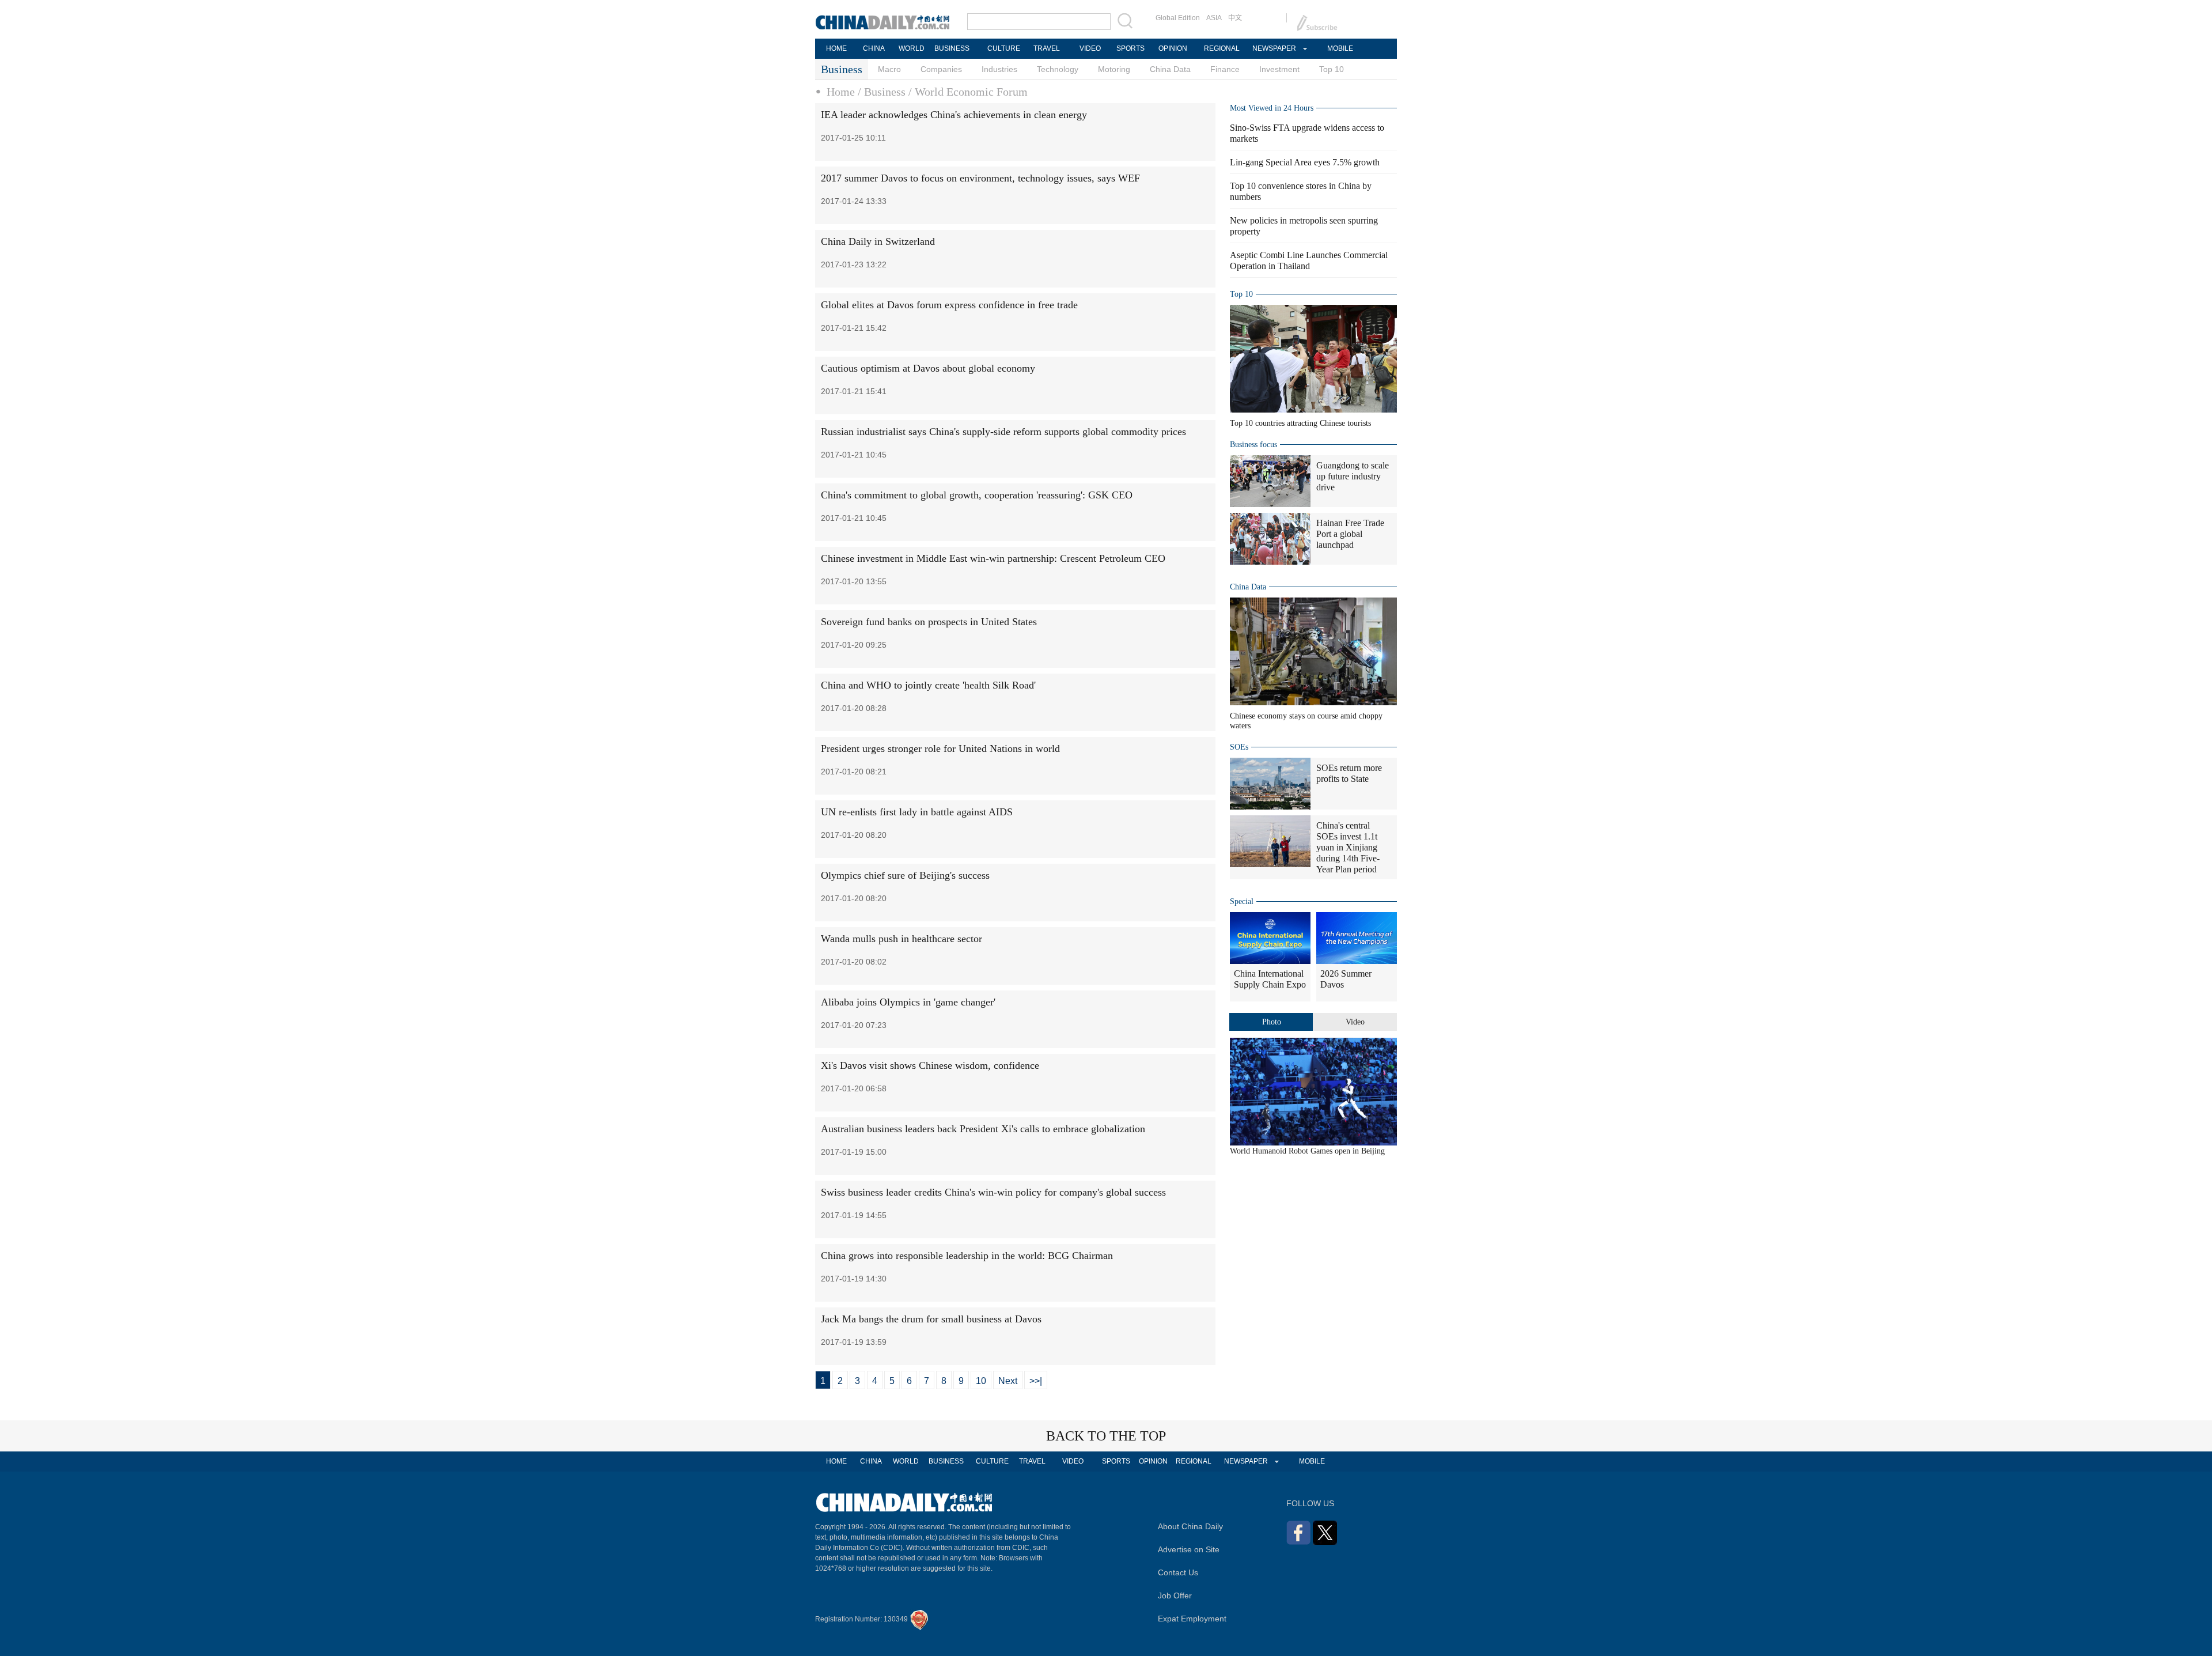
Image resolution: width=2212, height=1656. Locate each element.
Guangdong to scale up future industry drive (1353, 476)
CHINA (874, 48)
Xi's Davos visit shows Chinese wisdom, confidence (930, 1065)
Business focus (1253, 445)
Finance (1225, 69)
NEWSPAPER (1274, 48)
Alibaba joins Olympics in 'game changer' (908, 1002)
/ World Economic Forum (968, 92)
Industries (999, 69)
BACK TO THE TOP (1106, 1436)
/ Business (882, 92)
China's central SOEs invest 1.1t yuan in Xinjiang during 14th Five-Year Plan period (1348, 847)
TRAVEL (1047, 48)
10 (981, 1381)
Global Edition (1178, 18)
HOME (836, 48)
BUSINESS (952, 48)
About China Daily (1190, 1526)
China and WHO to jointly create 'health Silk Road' (928, 685)
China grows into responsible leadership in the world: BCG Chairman (967, 1256)
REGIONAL (1222, 48)
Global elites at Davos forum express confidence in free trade (949, 305)
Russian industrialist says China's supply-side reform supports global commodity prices (1003, 432)
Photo (1272, 1022)
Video (1355, 1022)
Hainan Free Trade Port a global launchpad (1350, 534)
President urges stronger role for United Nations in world (940, 748)
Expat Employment (1192, 1619)
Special (1242, 901)
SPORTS (1130, 48)
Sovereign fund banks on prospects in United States (929, 622)
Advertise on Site (1189, 1549)
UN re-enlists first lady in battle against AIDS (917, 812)
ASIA (1214, 18)
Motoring (1114, 69)
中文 (1235, 18)
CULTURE (1004, 48)
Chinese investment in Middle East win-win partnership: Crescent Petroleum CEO (993, 558)
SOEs (1239, 747)
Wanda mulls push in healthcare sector (902, 939)
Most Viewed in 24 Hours (1272, 108)
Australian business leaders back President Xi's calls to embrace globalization (983, 1129)
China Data (1170, 69)
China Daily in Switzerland (878, 241)
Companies (941, 69)
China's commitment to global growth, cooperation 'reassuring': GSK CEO (977, 495)
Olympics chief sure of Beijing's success (905, 875)
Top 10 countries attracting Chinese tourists (1300, 423)
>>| (1036, 1381)
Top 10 (1332, 69)
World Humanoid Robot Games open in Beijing (1307, 1151)
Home (841, 92)
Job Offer (1175, 1595)
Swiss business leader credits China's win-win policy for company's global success (993, 1192)
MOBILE (1340, 48)
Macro (889, 69)
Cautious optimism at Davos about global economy (928, 368)
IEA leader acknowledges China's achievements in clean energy (954, 115)
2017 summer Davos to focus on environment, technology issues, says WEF (980, 178)
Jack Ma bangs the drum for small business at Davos (931, 1319)
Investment (1279, 69)
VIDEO (1090, 48)
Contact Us (1178, 1572)
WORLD (912, 48)
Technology (1058, 69)
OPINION (1173, 48)
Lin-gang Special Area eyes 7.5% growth (1305, 162)
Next (1008, 1381)
